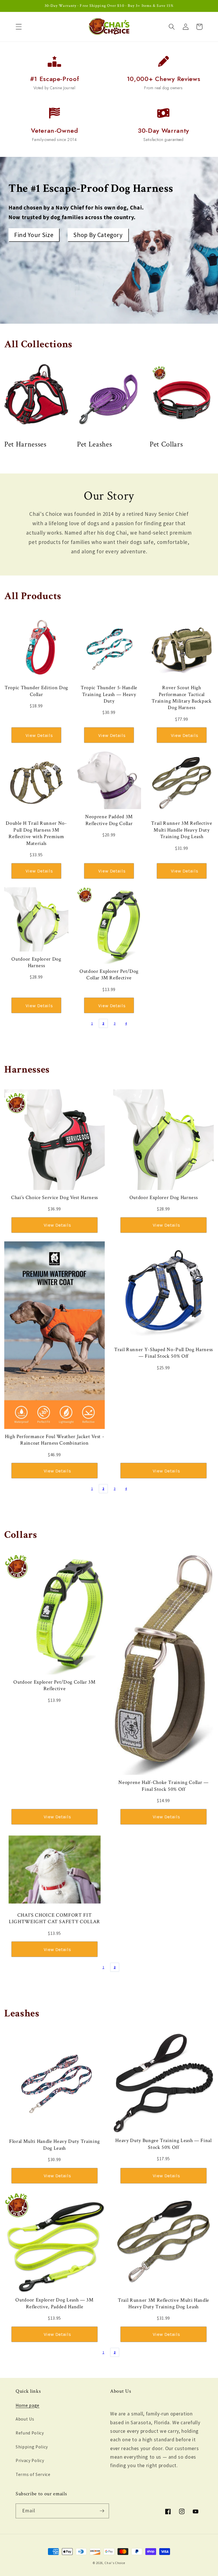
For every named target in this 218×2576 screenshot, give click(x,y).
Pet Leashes (94, 444)
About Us (25, 2419)
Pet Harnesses (25, 444)
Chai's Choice (115, 2563)
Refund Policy (30, 2433)
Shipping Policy (32, 2447)
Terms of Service (33, 2474)
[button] (19, 27)
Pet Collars (166, 444)
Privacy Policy (30, 2460)
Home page (28, 2405)
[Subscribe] (102, 2511)
